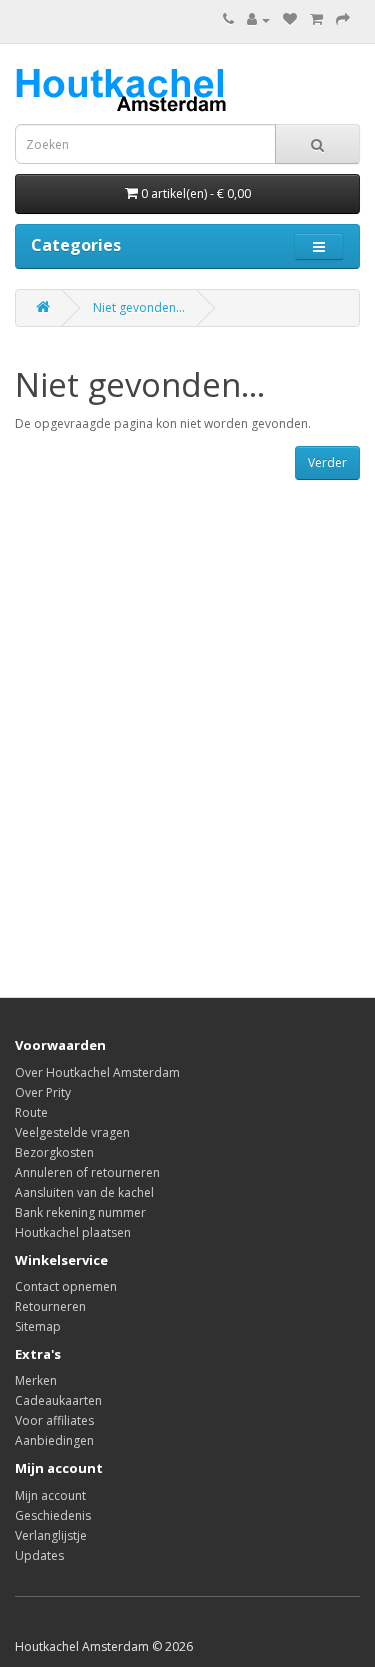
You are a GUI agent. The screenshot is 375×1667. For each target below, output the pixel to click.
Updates (39, 1555)
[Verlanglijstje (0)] (290, 19)
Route (31, 1112)
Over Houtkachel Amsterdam (97, 1072)
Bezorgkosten (54, 1152)
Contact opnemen (66, 1286)
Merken (36, 1380)
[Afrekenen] (343, 19)
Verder (327, 462)
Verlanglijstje (51, 1535)
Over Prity (43, 1092)
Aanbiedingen (54, 1440)
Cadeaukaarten (58, 1400)
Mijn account (50, 1495)
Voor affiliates (54, 1420)
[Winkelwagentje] (316, 19)
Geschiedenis (53, 1515)
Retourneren (50, 1306)
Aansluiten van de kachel (84, 1192)
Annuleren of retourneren (87, 1172)
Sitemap (38, 1326)
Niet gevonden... (139, 307)
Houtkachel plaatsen (73, 1232)
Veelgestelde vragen (72, 1132)
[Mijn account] (258, 19)
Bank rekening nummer (80, 1212)
